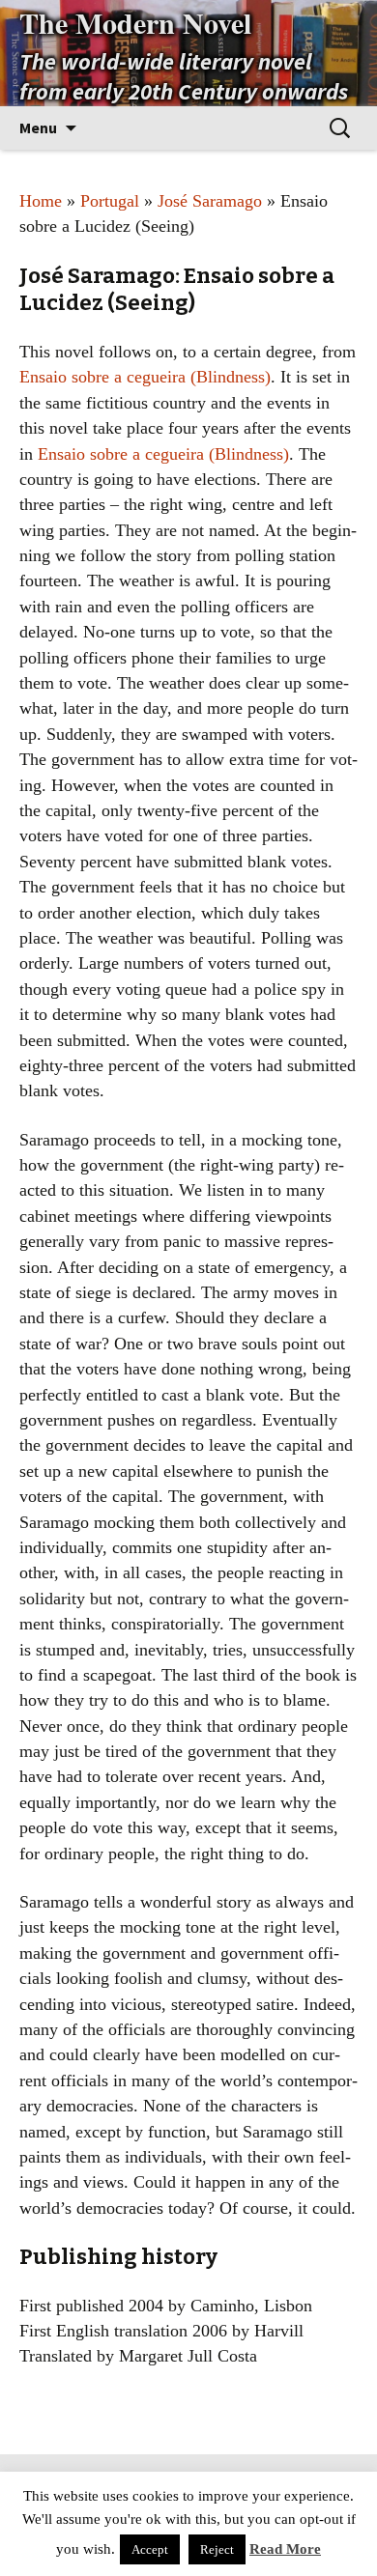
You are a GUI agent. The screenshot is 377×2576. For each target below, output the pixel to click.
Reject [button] (217, 2549)
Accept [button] (150, 2549)
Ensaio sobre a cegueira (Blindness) (145, 377)
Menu (38, 127)
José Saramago (210, 201)
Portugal (110, 201)
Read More (285, 2549)
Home (41, 201)
